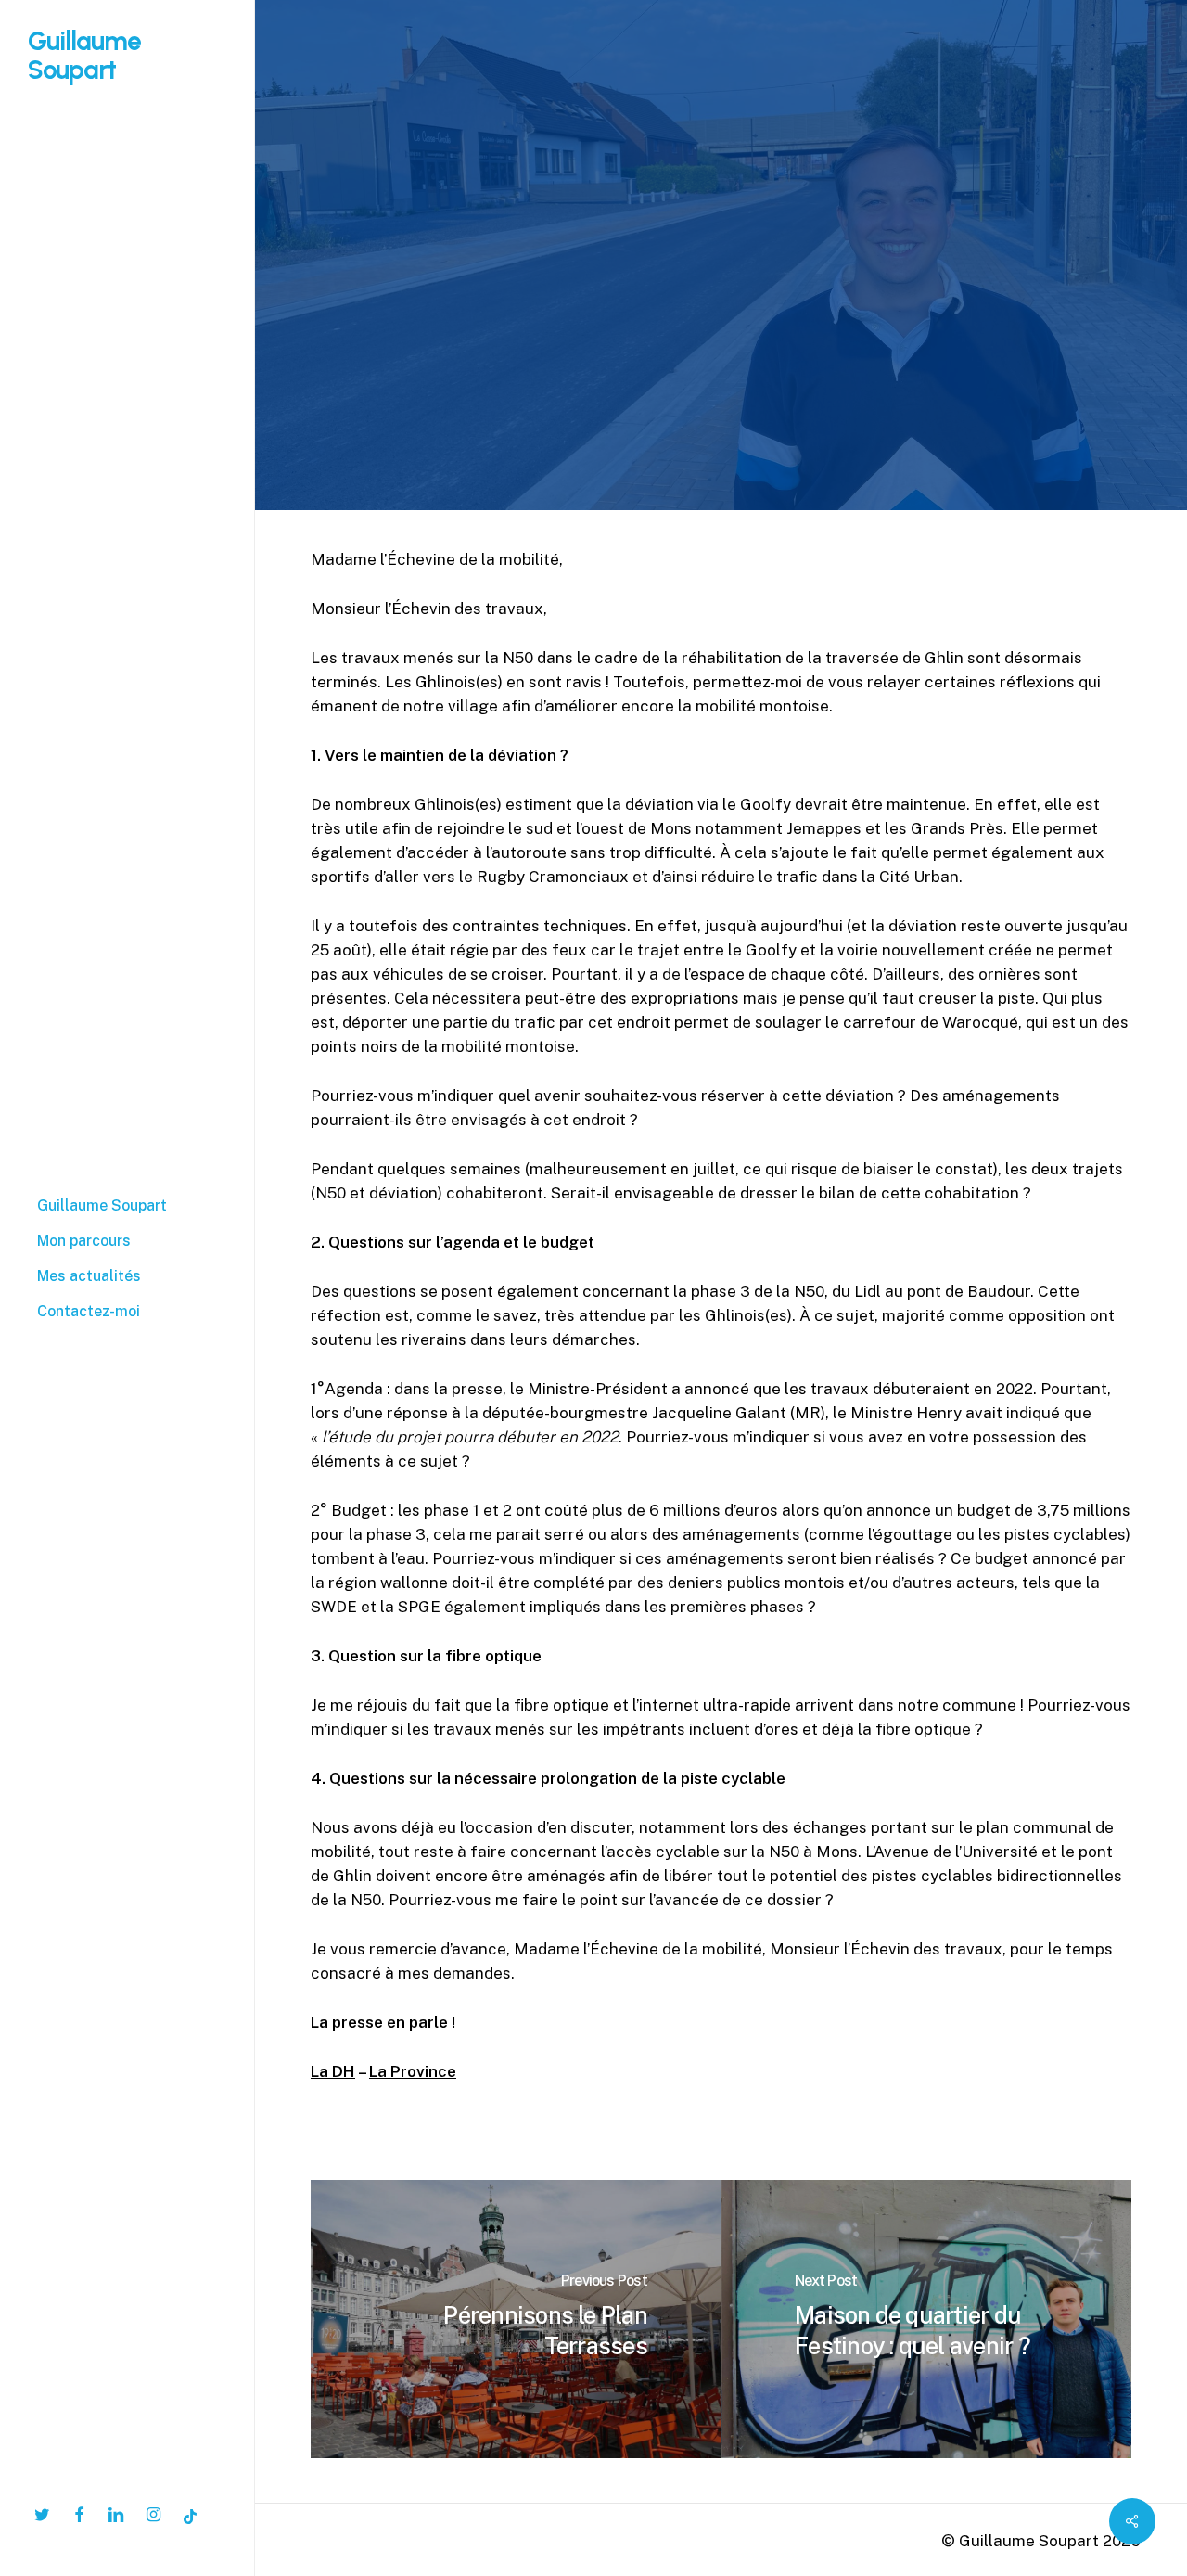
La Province (413, 2071)
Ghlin (634, 260)
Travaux (797, 260)
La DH (333, 2071)
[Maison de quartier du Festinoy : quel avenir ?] (927, 2319)
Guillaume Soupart (84, 55)
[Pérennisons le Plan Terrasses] (516, 2319)
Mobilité (710, 260)
